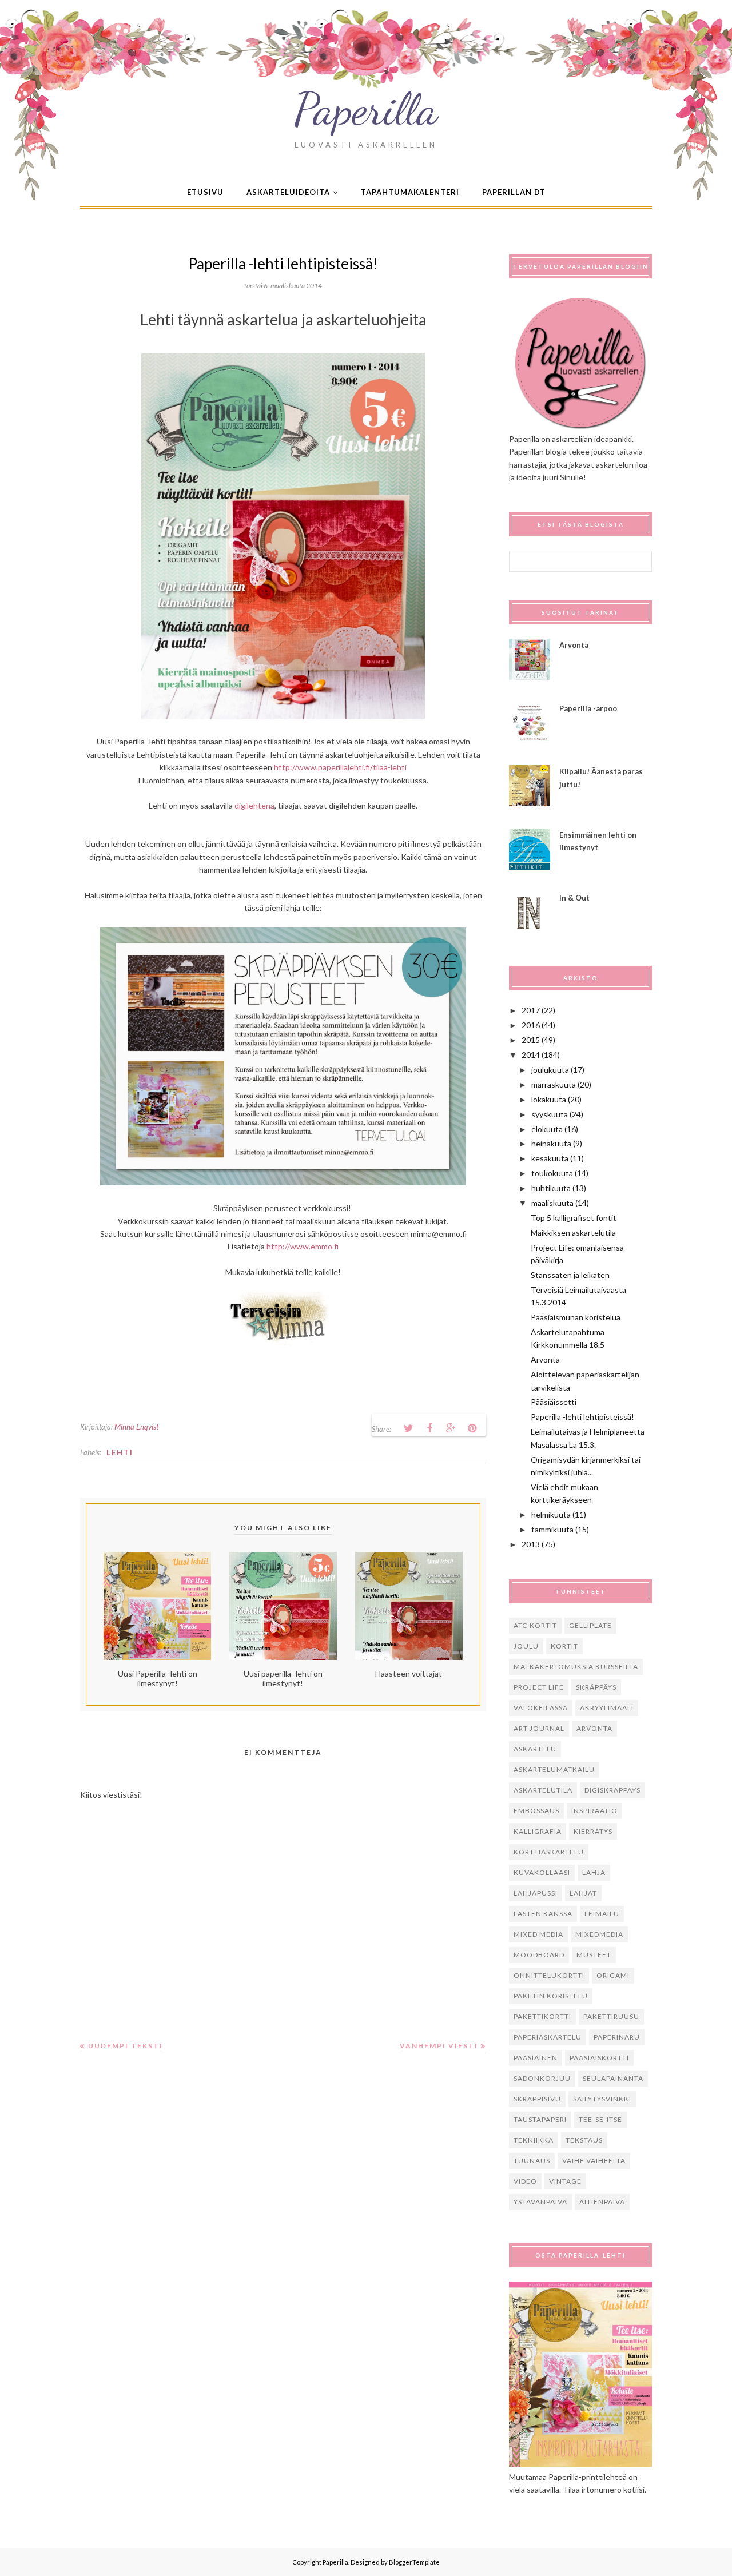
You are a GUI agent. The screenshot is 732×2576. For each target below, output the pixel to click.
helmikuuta (551, 1514)
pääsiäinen (536, 2058)
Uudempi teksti (126, 2046)
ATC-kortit (535, 1625)
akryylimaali (607, 1708)
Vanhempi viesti (439, 2046)
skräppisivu (537, 2099)
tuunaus (532, 2161)
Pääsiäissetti (554, 1402)
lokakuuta (549, 1099)
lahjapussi (536, 1893)
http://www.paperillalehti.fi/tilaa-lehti (340, 767)
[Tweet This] (408, 1428)
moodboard (539, 1955)
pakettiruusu (611, 2016)
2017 (531, 1010)
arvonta (594, 1728)
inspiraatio (594, 1811)
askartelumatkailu (554, 1769)
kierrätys (593, 1831)
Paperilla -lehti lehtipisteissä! (582, 1417)
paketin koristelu (551, 1996)
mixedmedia (599, 1934)
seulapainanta (613, 2078)
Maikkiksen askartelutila (573, 1233)
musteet (594, 1955)
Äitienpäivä (602, 2202)
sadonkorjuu (542, 2078)
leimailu (602, 1914)
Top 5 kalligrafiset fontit (574, 1218)
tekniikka (534, 2140)
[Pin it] (472, 1428)
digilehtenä (254, 805)
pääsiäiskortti (599, 2058)
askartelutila (543, 1790)
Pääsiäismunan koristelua (576, 1317)
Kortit (564, 1646)
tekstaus (584, 2140)
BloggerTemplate (414, 2562)
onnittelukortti (549, 1975)
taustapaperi (540, 2119)
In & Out (574, 898)
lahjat (583, 1893)
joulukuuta (550, 1070)
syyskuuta (550, 1114)
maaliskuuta (552, 1203)
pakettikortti (542, 2016)
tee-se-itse (600, 2119)
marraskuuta (554, 1084)
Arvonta (574, 645)
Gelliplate (590, 1625)
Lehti (120, 1452)
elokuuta (547, 1129)
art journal (539, 1728)
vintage (565, 2181)
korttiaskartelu (549, 1852)
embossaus (536, 1811)
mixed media (538, 1934)
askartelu (535, 1749)
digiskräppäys (612, 1790)
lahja (594, 1872)
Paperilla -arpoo (588, 708)
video (525, 2181)
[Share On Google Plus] (451, 1428)
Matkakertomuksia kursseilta (576, 1667)
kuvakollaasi (542, 1872)
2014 (531, 1055)
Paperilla (366, 109)
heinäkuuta (551, 1143)
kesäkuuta (550, 1158)
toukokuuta (552, 1173)
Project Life (539, 1687)
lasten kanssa (543, 1914)
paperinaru (617, 2037)
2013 (531, 1544)
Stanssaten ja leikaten (570, 1275)
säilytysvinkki (602, 2099)
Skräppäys (596, 1687)
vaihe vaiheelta (594, 2161)
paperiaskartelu (548, 2037)
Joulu (526, 1646)
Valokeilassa (541, 1708)
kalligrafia (538, 1831)
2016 (531, 1025)
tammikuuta (552, 1529)
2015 (531, 1040)
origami (613, 1975)
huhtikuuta (551, 1188)
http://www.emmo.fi (303, 1246)
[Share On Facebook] (429, 1428)
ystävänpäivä (540, 2202)
